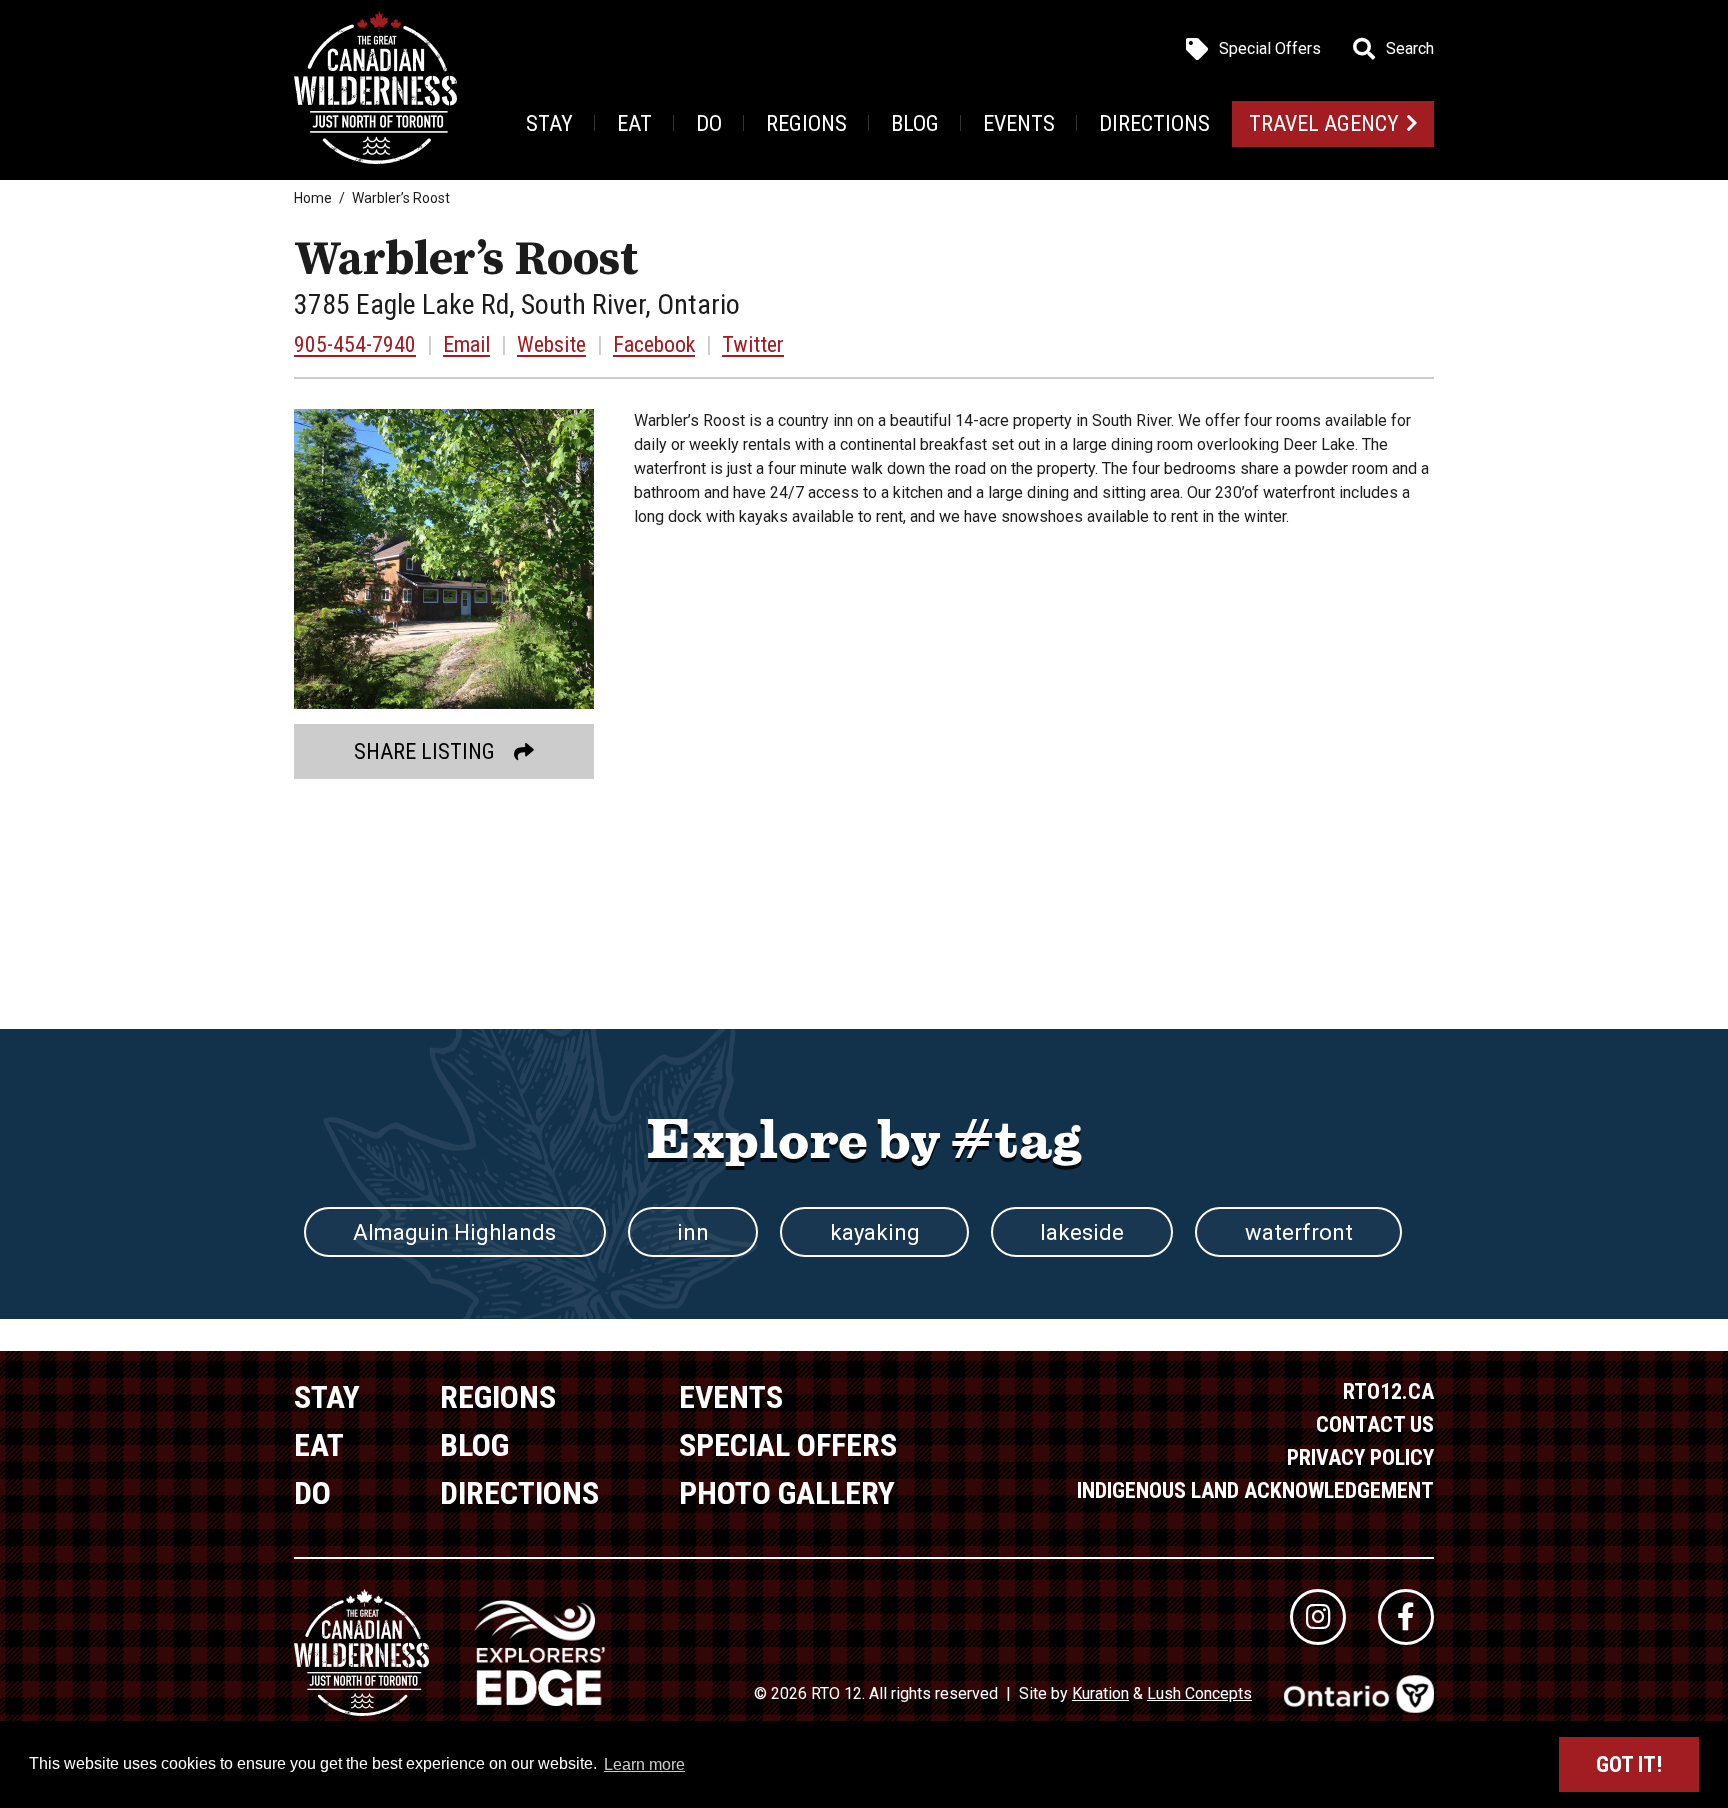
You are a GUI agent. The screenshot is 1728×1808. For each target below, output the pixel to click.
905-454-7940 (355, 344)
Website (551, 344)
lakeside (1082, 1232)
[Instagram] (1318, 1617)
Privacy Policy (1360, 1457)
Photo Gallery (787, 1493)
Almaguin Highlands (454, 1232)
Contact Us (1375, 1424)
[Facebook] (1406, 1617)
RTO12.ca (1388, 1391)
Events (1019, 123)
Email (466, 344)
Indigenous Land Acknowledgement (1255, 1490)
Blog (915, 123)
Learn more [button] (644, 1764)
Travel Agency (1324, 123)
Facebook (654, 344)
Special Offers (1270, 49)
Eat (634, 123)
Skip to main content (399, 47)
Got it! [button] (1629, 1764)
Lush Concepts (1199, 1693)
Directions (1154, 123)
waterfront (1299, 1232)
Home (313, 198)
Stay (549, 123)
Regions (806, 123)
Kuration (1100, 1693)
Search (1410, 49)
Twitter (753, 344)
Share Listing (424, 751)
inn (693, 1232)
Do (709, 123)
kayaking (875, 1232)
